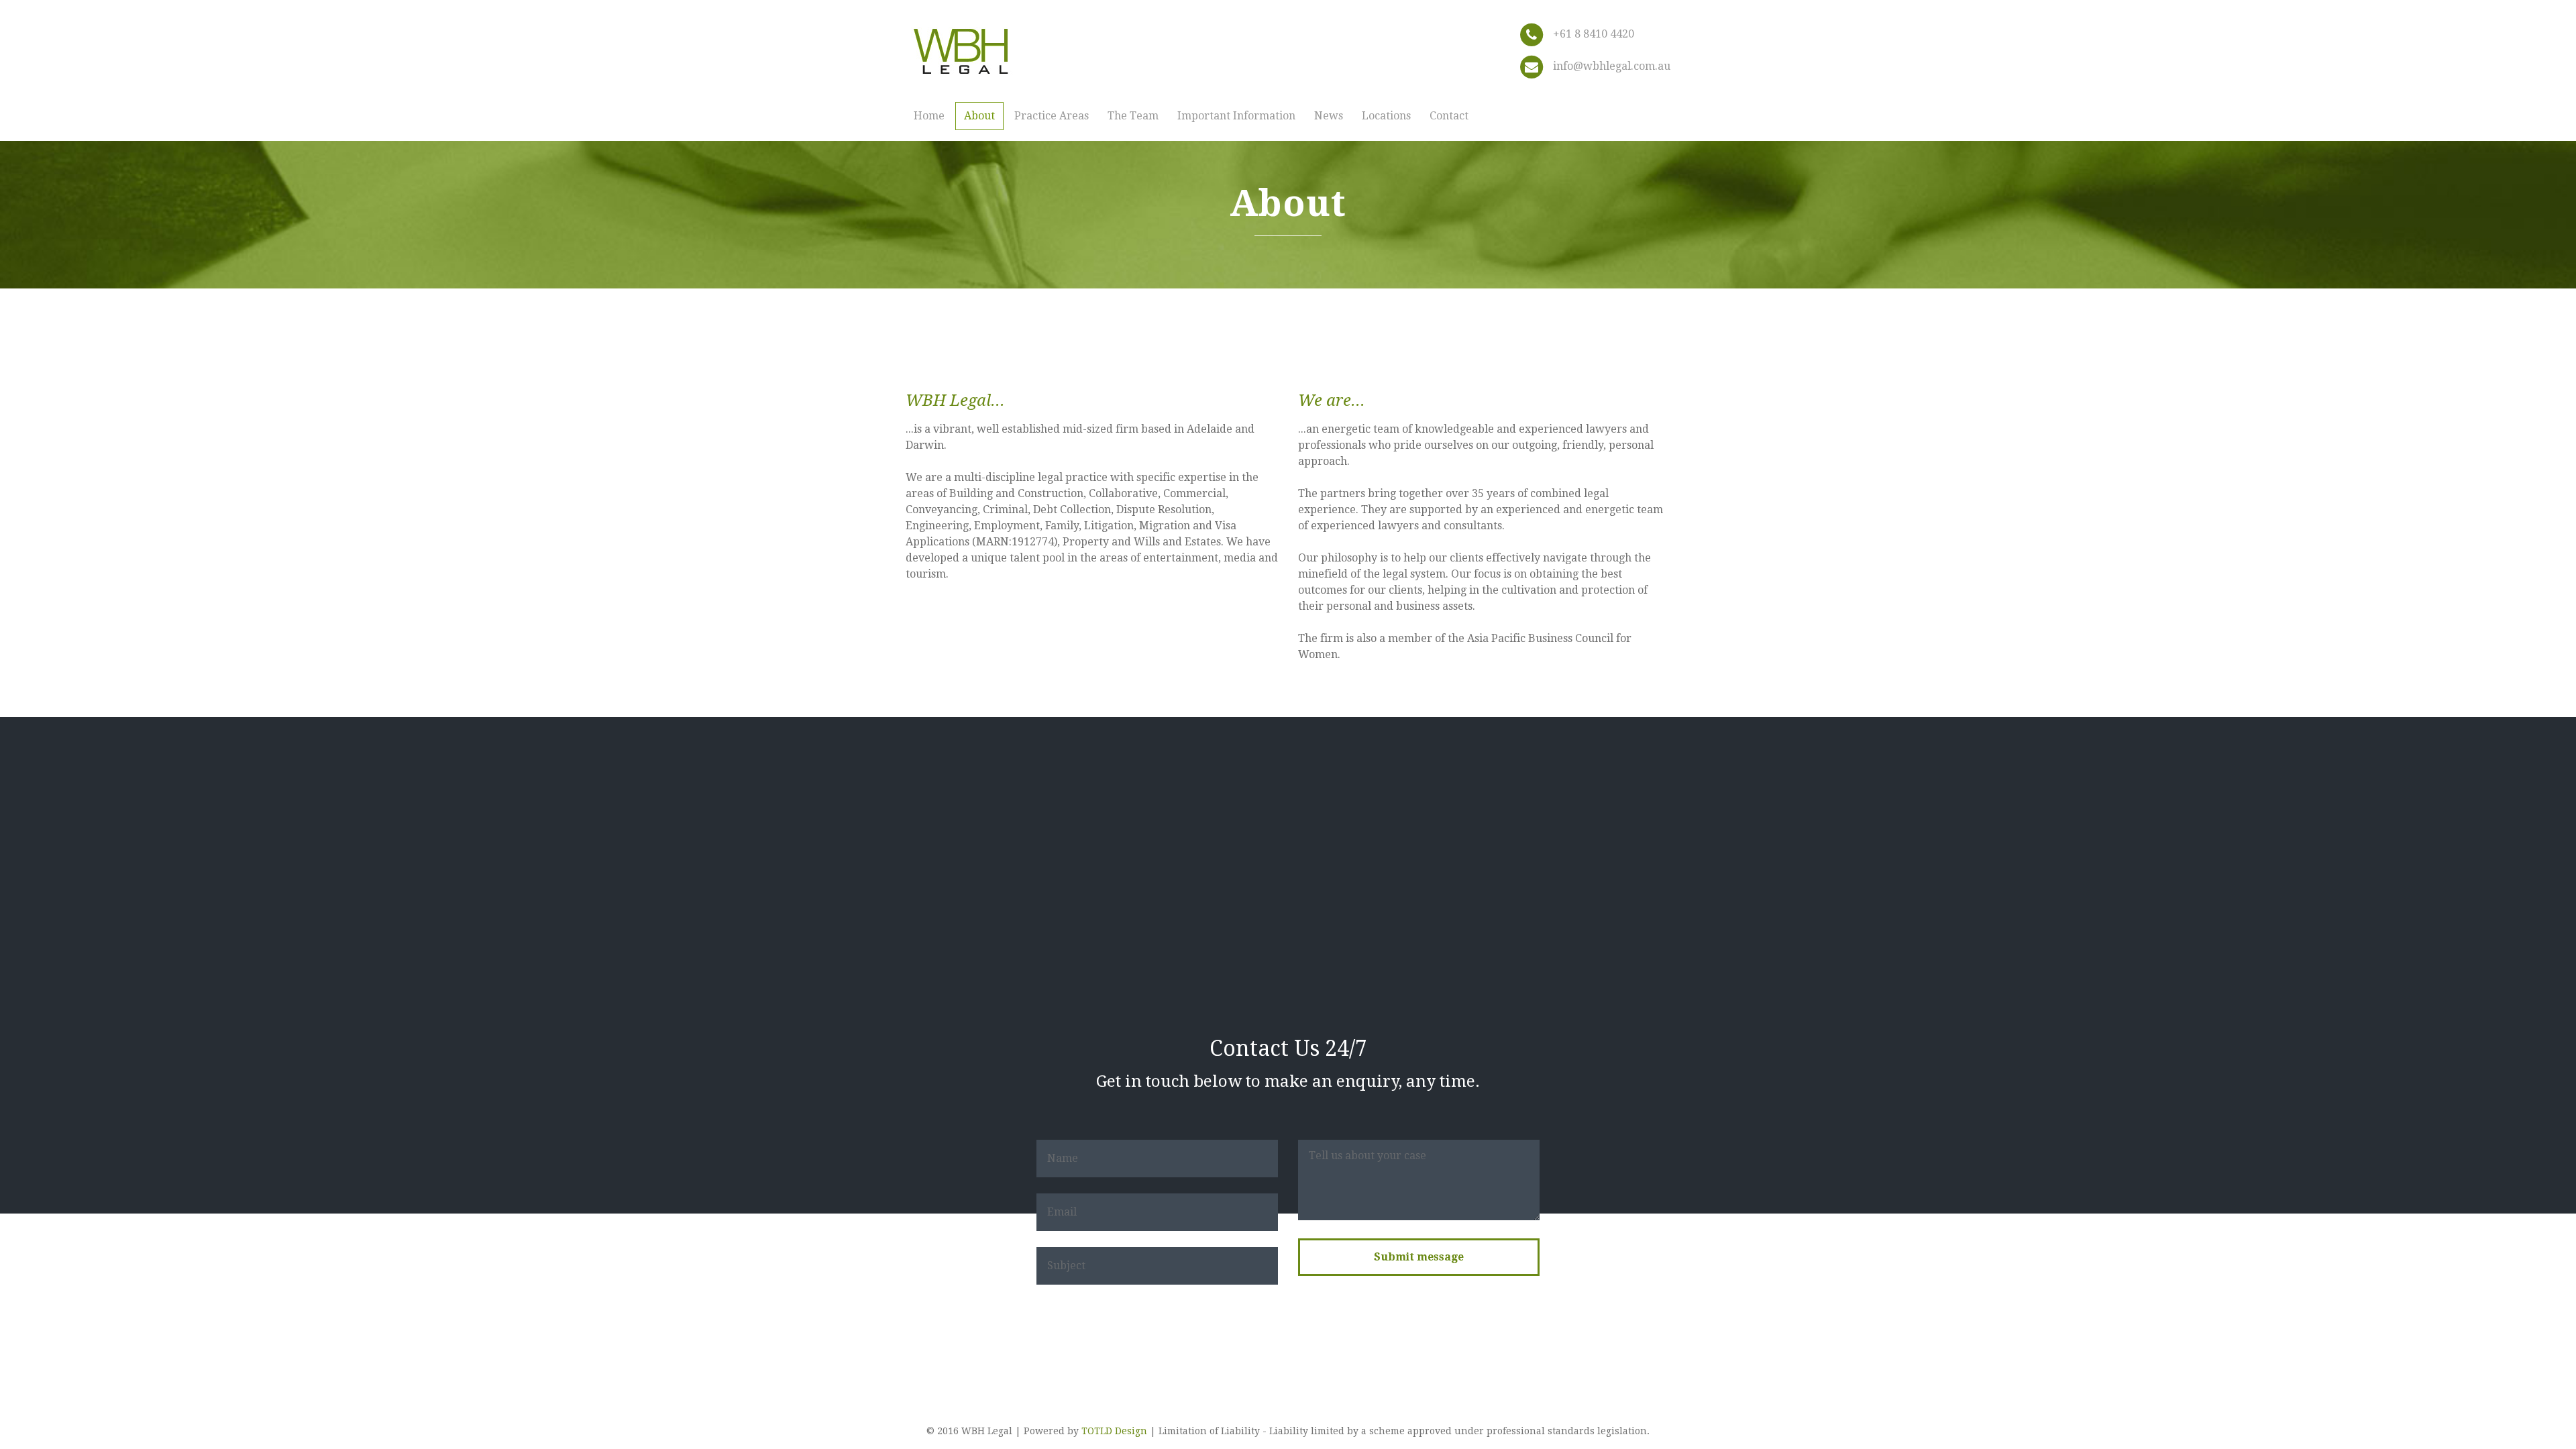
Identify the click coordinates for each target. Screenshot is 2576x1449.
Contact (1449, 116)
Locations (1386, 116)
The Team (1133, 116)
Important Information (1236, 116)
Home (929, 116)
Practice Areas (1052, 116)
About (979, 116)
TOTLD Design (1114, 1431)
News (1329, 116)
